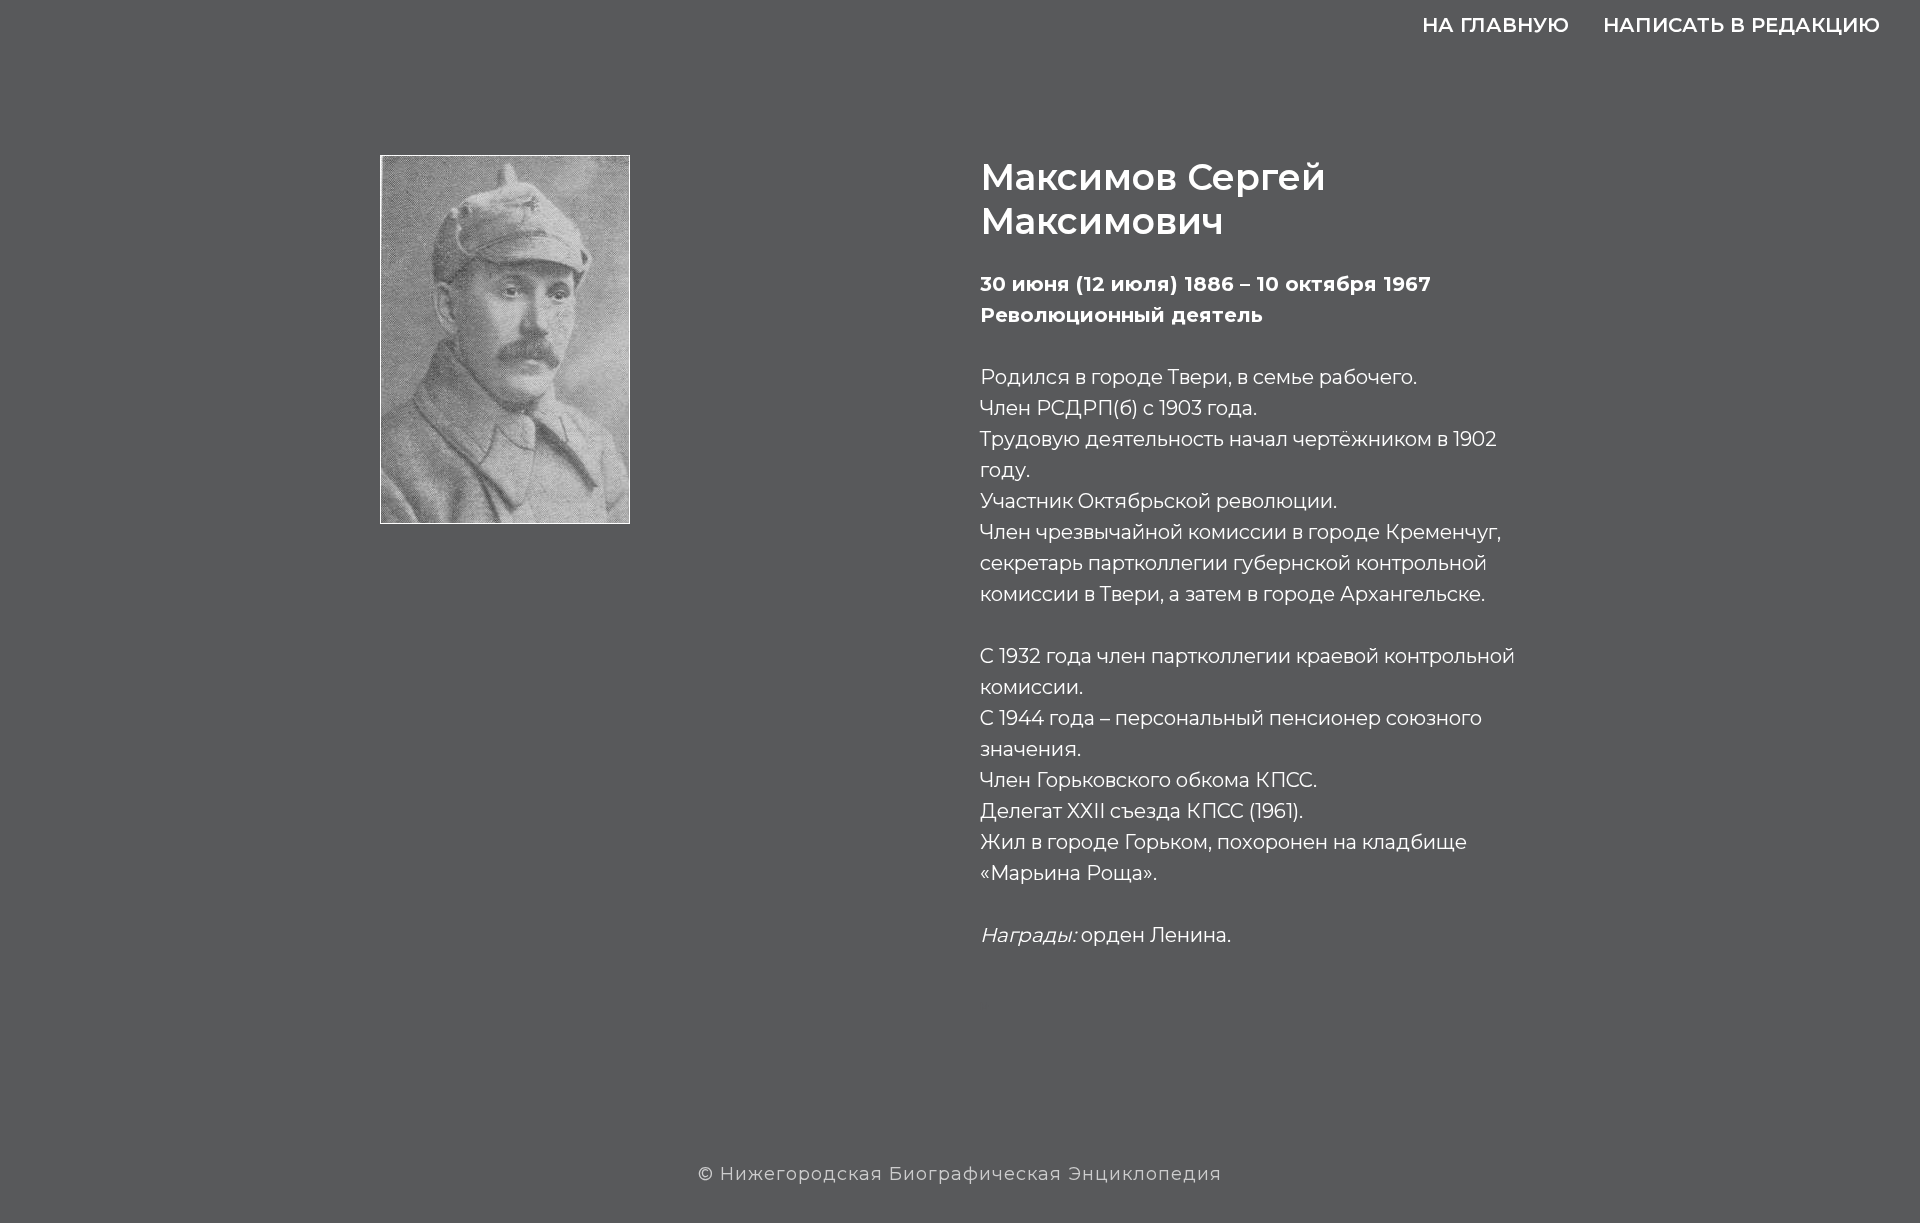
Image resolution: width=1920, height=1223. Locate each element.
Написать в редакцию (1741, 25)
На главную (1495, 25)
